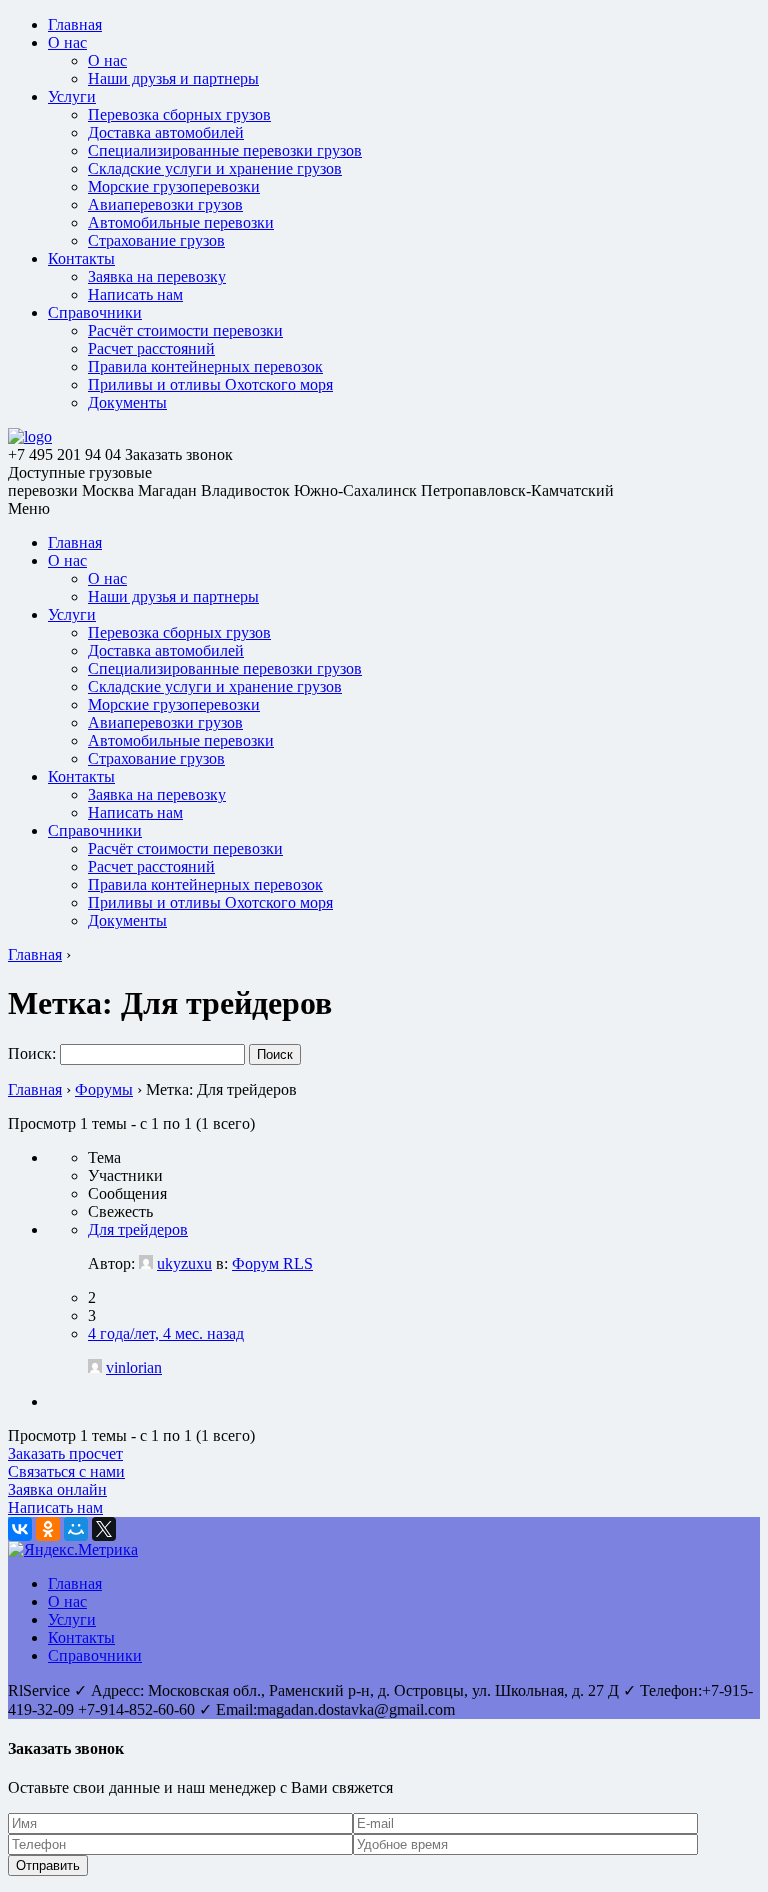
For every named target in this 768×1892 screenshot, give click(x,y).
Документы (127, 402)
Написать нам (135, 294)
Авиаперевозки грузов (165, 204)
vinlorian (134, 1367)
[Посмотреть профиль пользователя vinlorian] (95, 1367)
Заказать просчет (65, 1453)
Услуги (72, 96)
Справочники (95, 312)
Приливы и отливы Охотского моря (210, 384)
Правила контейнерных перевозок (205, 366)
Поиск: (32, 1053)
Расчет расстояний (151, 348)
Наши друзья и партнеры (173, 78)
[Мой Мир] (76, 1529)
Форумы (104, 1089)
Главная (75, 24)
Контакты (81, 258)
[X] (104, 1529)
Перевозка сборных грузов (179, 114)
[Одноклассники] (48, 1529)
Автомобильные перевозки (181, 222)
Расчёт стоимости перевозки (185, 330)
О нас (67, 42)
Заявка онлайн (57, 1489)
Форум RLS (272, 1263)
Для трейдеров (138, 1229)
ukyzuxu (184, 1263)
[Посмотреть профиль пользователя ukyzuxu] (146, 1263)
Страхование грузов (156, 240)
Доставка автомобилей (166, 132)
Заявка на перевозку (157, 276)
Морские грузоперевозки (174, 186)
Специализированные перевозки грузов (225, 150)
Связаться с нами (66, 1471)
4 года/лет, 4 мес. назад (166, 1333)
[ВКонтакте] (20, 1529)
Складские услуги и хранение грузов (215, 168)
